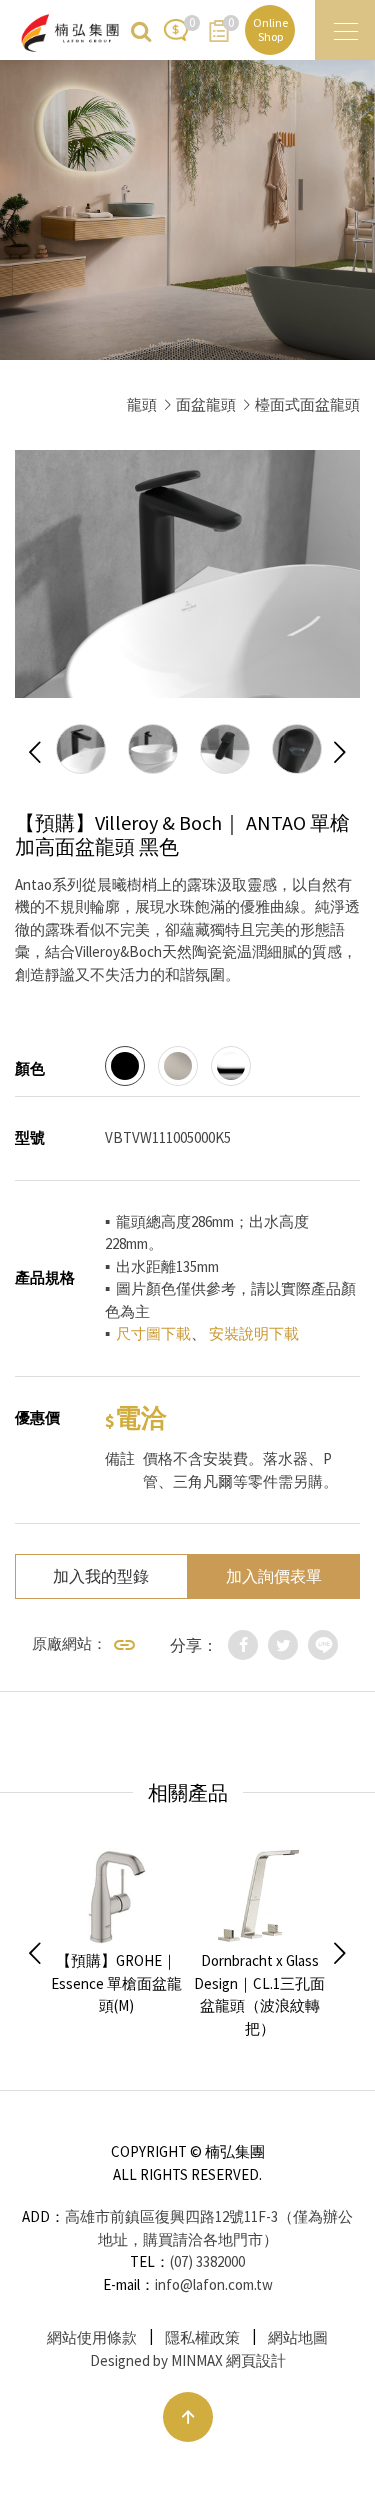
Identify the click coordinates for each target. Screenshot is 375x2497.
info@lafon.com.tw (214, 2284)
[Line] (323, 1645)
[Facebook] (243, 1645)
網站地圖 (298, 2337)
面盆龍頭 (206, 404)
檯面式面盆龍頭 (307, 404)
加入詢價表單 (274, 1576)
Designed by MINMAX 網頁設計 (188, 2360)
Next (340, 753)
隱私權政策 (202, 2337)
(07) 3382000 (207, 2261)
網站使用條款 (92, 2337)
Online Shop (270, 29)
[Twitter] (283, 1645)
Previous (35, 753)
